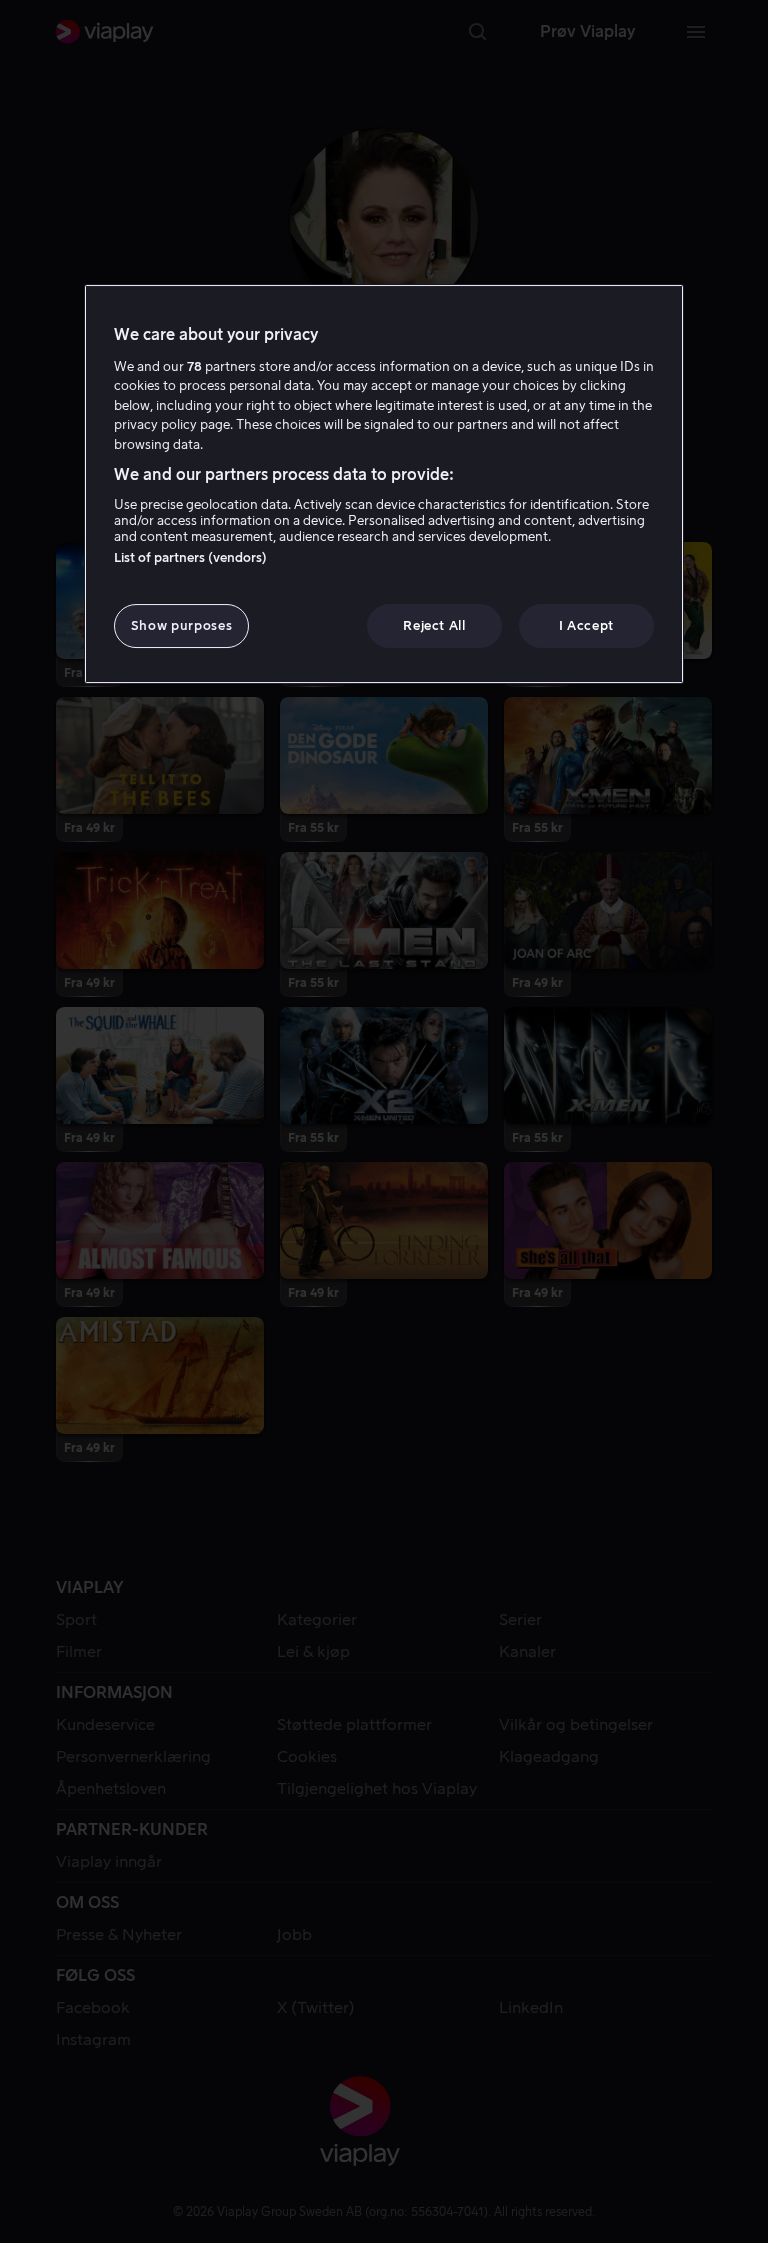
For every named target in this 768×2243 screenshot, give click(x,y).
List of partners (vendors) (190, 557)
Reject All (434, 625)
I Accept (586, 625)
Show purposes (181, 625)
